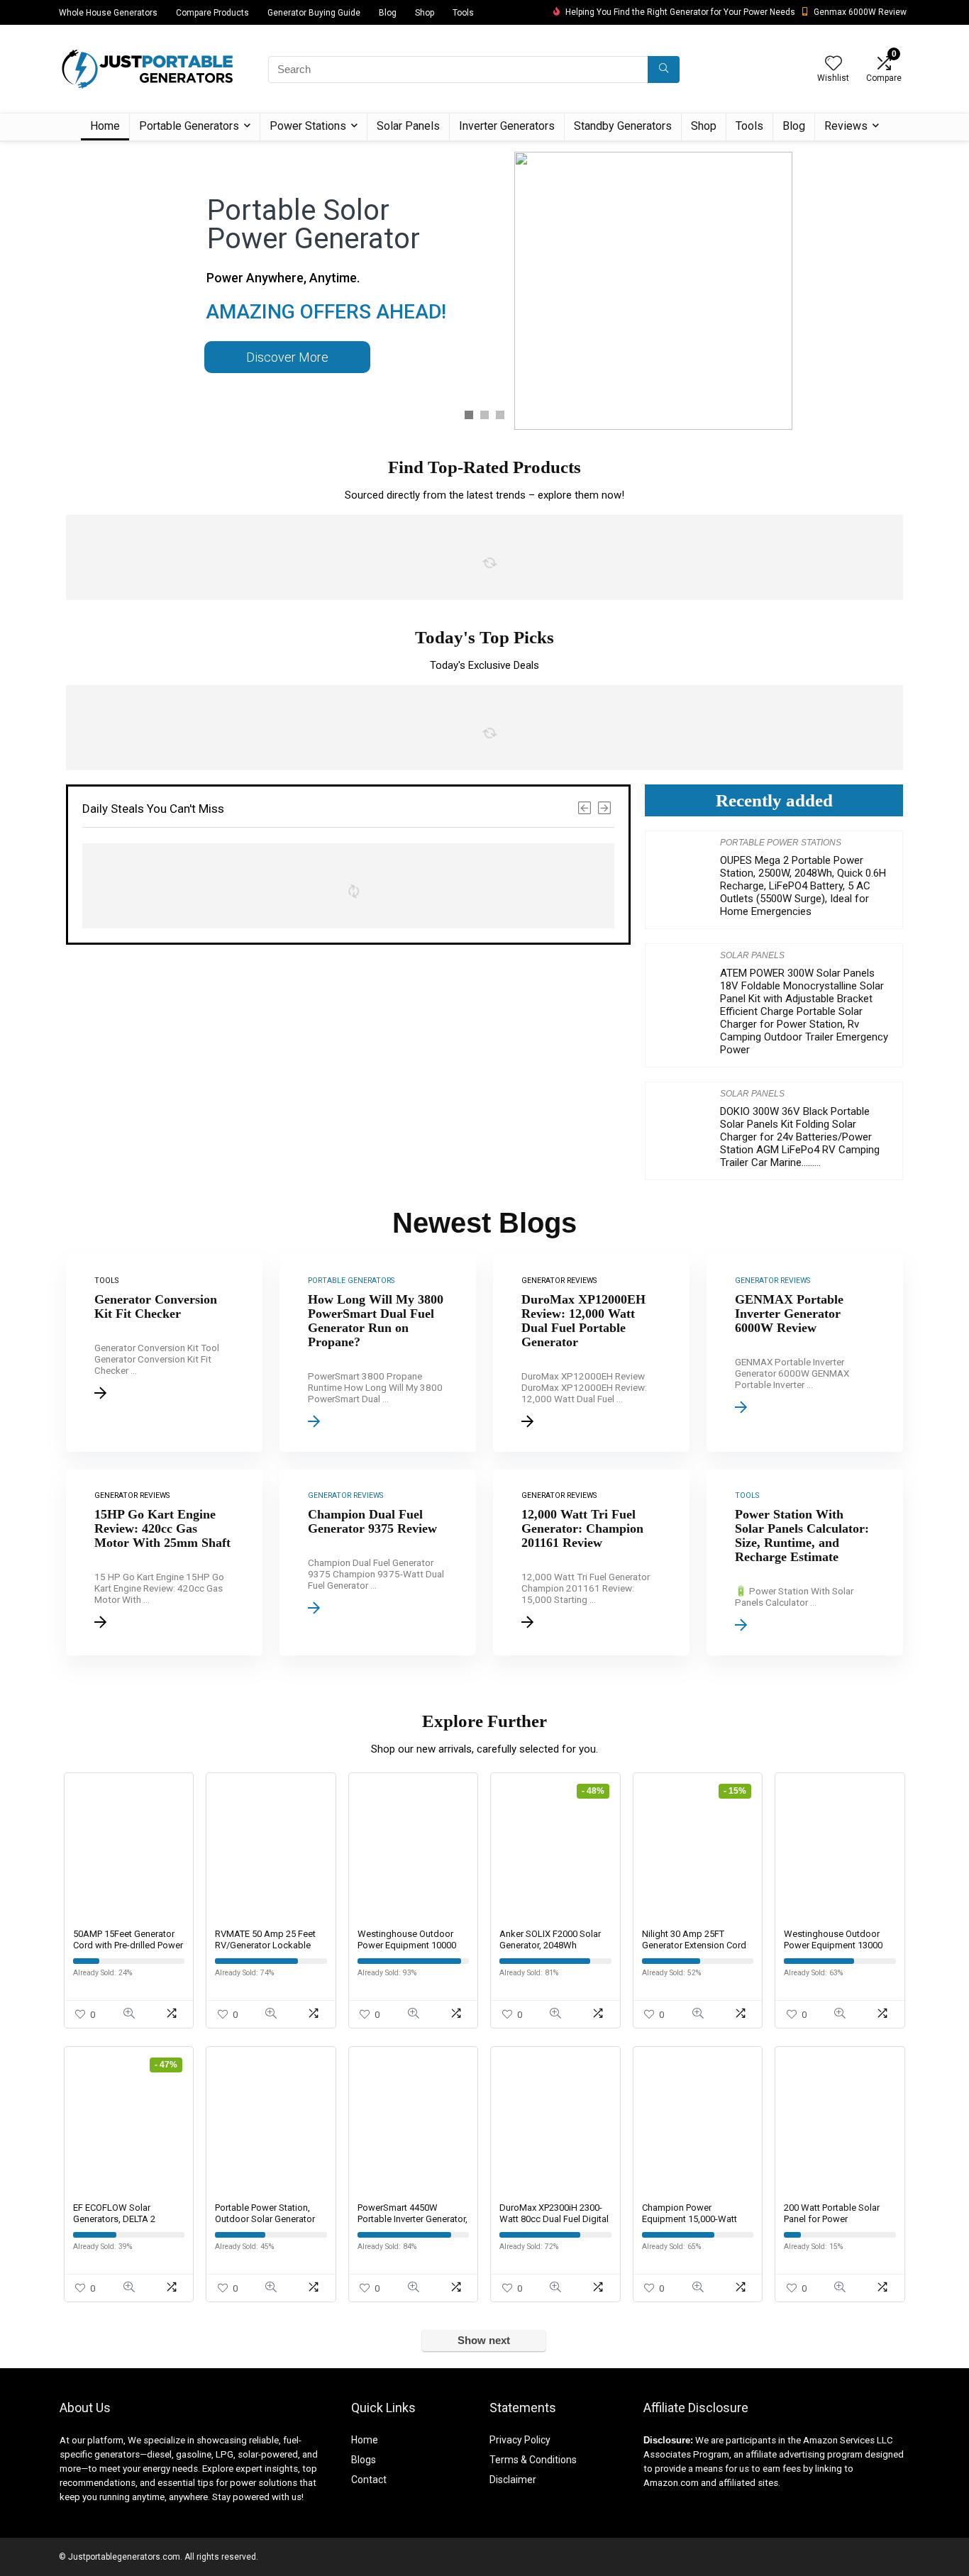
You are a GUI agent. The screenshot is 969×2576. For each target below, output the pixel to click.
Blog (388, 13)
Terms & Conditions (533, 2460)
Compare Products (212, 13)
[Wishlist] (834, 65)
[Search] (664, 70)
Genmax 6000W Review (860, 12)
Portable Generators (189, 126)
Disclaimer (513, 2480)
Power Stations (308, 126)
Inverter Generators (507, 126)
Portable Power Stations (781, 843)
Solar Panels (408, 126)
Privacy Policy (520, 2440)
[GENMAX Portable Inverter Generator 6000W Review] (805, 1353)
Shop (425, 13)
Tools (463, 13)
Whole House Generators (108, 13)
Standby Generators (623, 126)
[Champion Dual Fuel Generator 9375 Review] (378, 1562)
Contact (369, 2480)
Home (105, 126)
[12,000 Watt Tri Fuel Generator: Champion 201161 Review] (591, 1562)
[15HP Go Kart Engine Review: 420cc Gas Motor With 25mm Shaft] (164, 1562)
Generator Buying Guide (314, 13)
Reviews (846, 126)
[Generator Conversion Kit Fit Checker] (164, 1353)
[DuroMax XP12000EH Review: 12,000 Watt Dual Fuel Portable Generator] (591, 1353)
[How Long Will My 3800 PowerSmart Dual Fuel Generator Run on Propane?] (378, 1353)
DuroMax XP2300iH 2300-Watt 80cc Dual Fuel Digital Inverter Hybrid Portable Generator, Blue (554, 2225)
